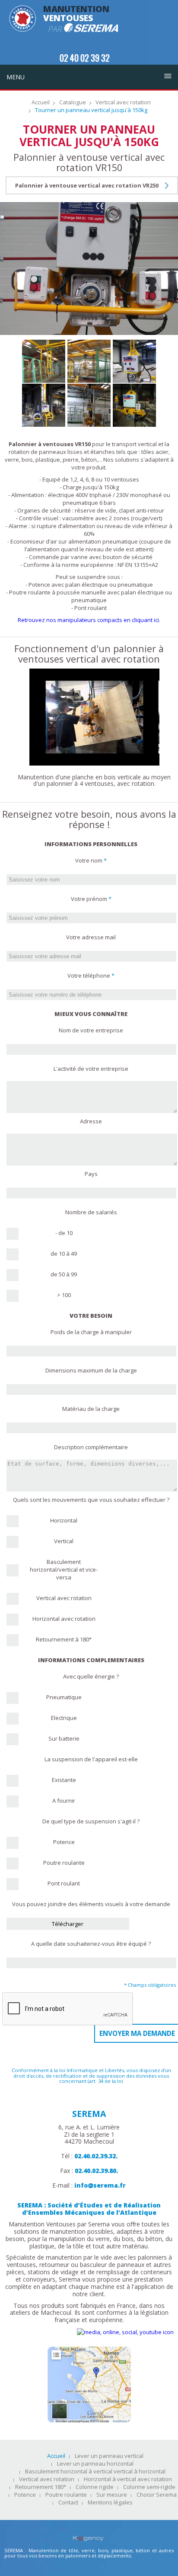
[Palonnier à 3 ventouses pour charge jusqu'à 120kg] (89, 405)
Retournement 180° (41, 2487)
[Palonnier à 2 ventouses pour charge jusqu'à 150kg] (134, 405)
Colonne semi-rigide (149, 2487)
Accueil (41, 103)
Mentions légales (110, 2503)
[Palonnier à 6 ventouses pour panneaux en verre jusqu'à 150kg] (89, 361)
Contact (68, 2503)
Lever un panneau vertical (109, 2456)
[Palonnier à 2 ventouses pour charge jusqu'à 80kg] (44, 405)
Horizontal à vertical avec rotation (128, 2479)
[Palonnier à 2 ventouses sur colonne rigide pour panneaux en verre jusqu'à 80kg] (44, 361)
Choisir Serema (157, 2495)
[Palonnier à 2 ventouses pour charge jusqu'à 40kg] (134, 361)
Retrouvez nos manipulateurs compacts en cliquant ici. (89, 620)
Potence (25, 2495)
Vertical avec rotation (123, 103)
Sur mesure (112, 2495)
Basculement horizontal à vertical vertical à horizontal (95, 2472)
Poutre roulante (66, 2495)
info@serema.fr (100, 2185)
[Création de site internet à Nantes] (89, 2532)
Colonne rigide (95, 2487)
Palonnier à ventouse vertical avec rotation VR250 (87, 185)
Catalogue (73, 103)
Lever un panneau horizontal (95, 2464)
